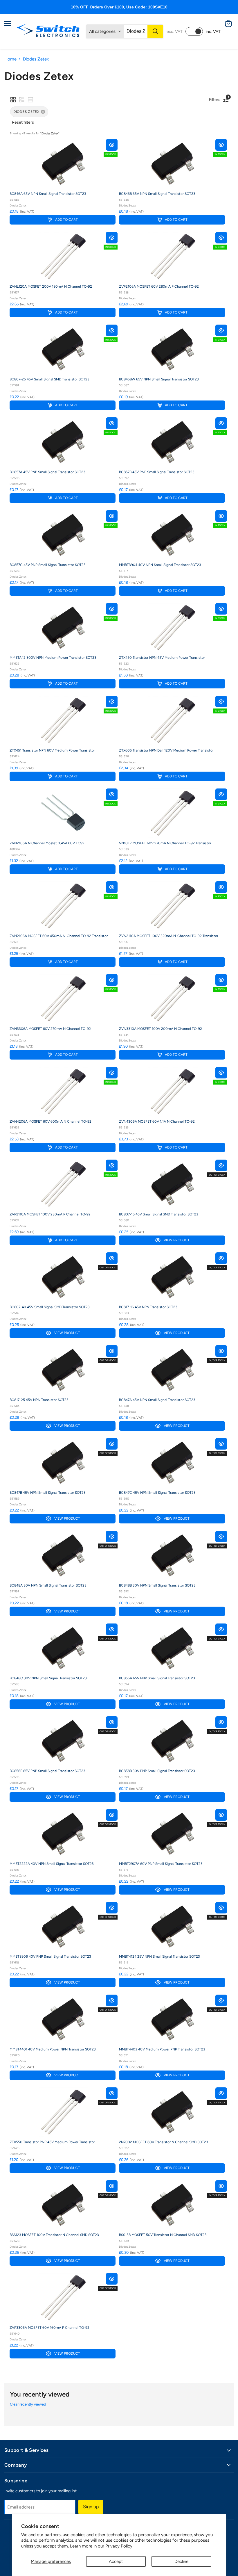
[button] (13, 100)
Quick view (112, 145)
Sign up (91, 2507)
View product (177, 1240)
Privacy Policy (119, 2546)
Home (10, 59)
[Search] (155, 31)
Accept (116, 2561)
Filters (216, 99)
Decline (181, 2561)
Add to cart (66, 220)
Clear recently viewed (28, 2404)
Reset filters (23, 122)
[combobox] (136, 31)
